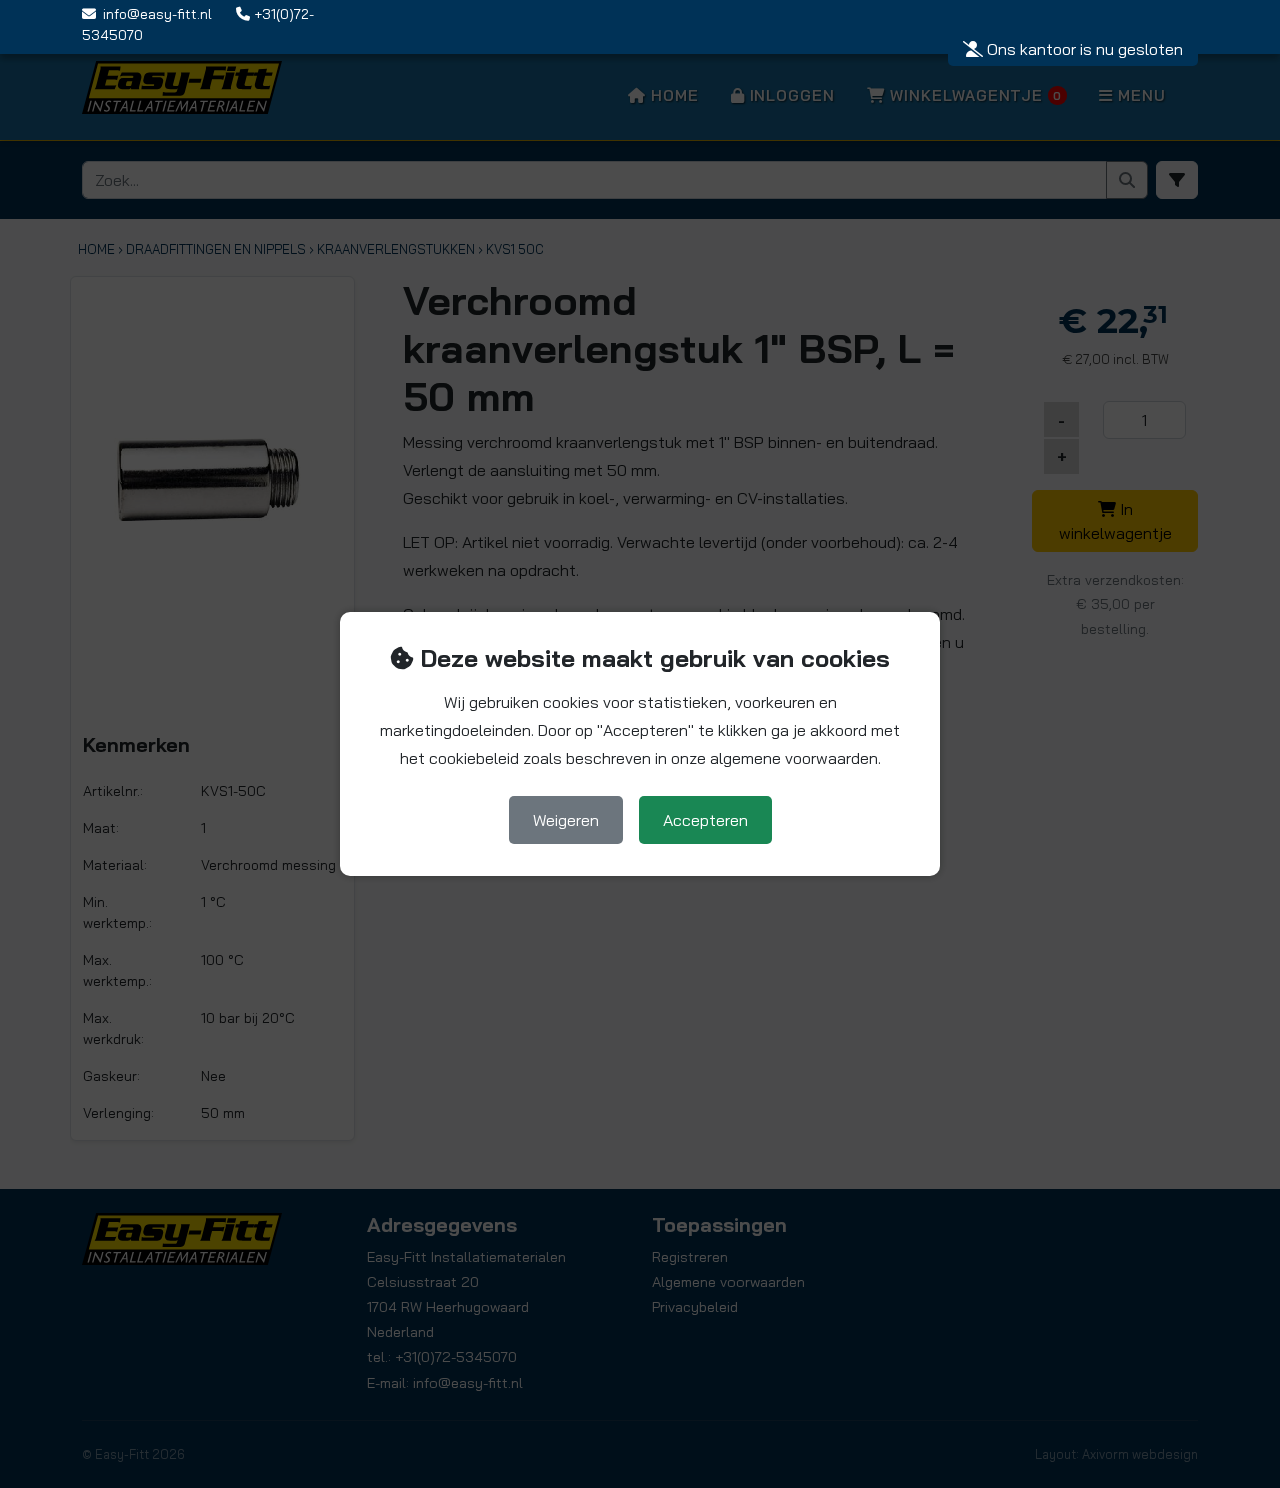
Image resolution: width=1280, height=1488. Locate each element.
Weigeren (566, 820)
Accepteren (705, 820)
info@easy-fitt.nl (157, 14)
